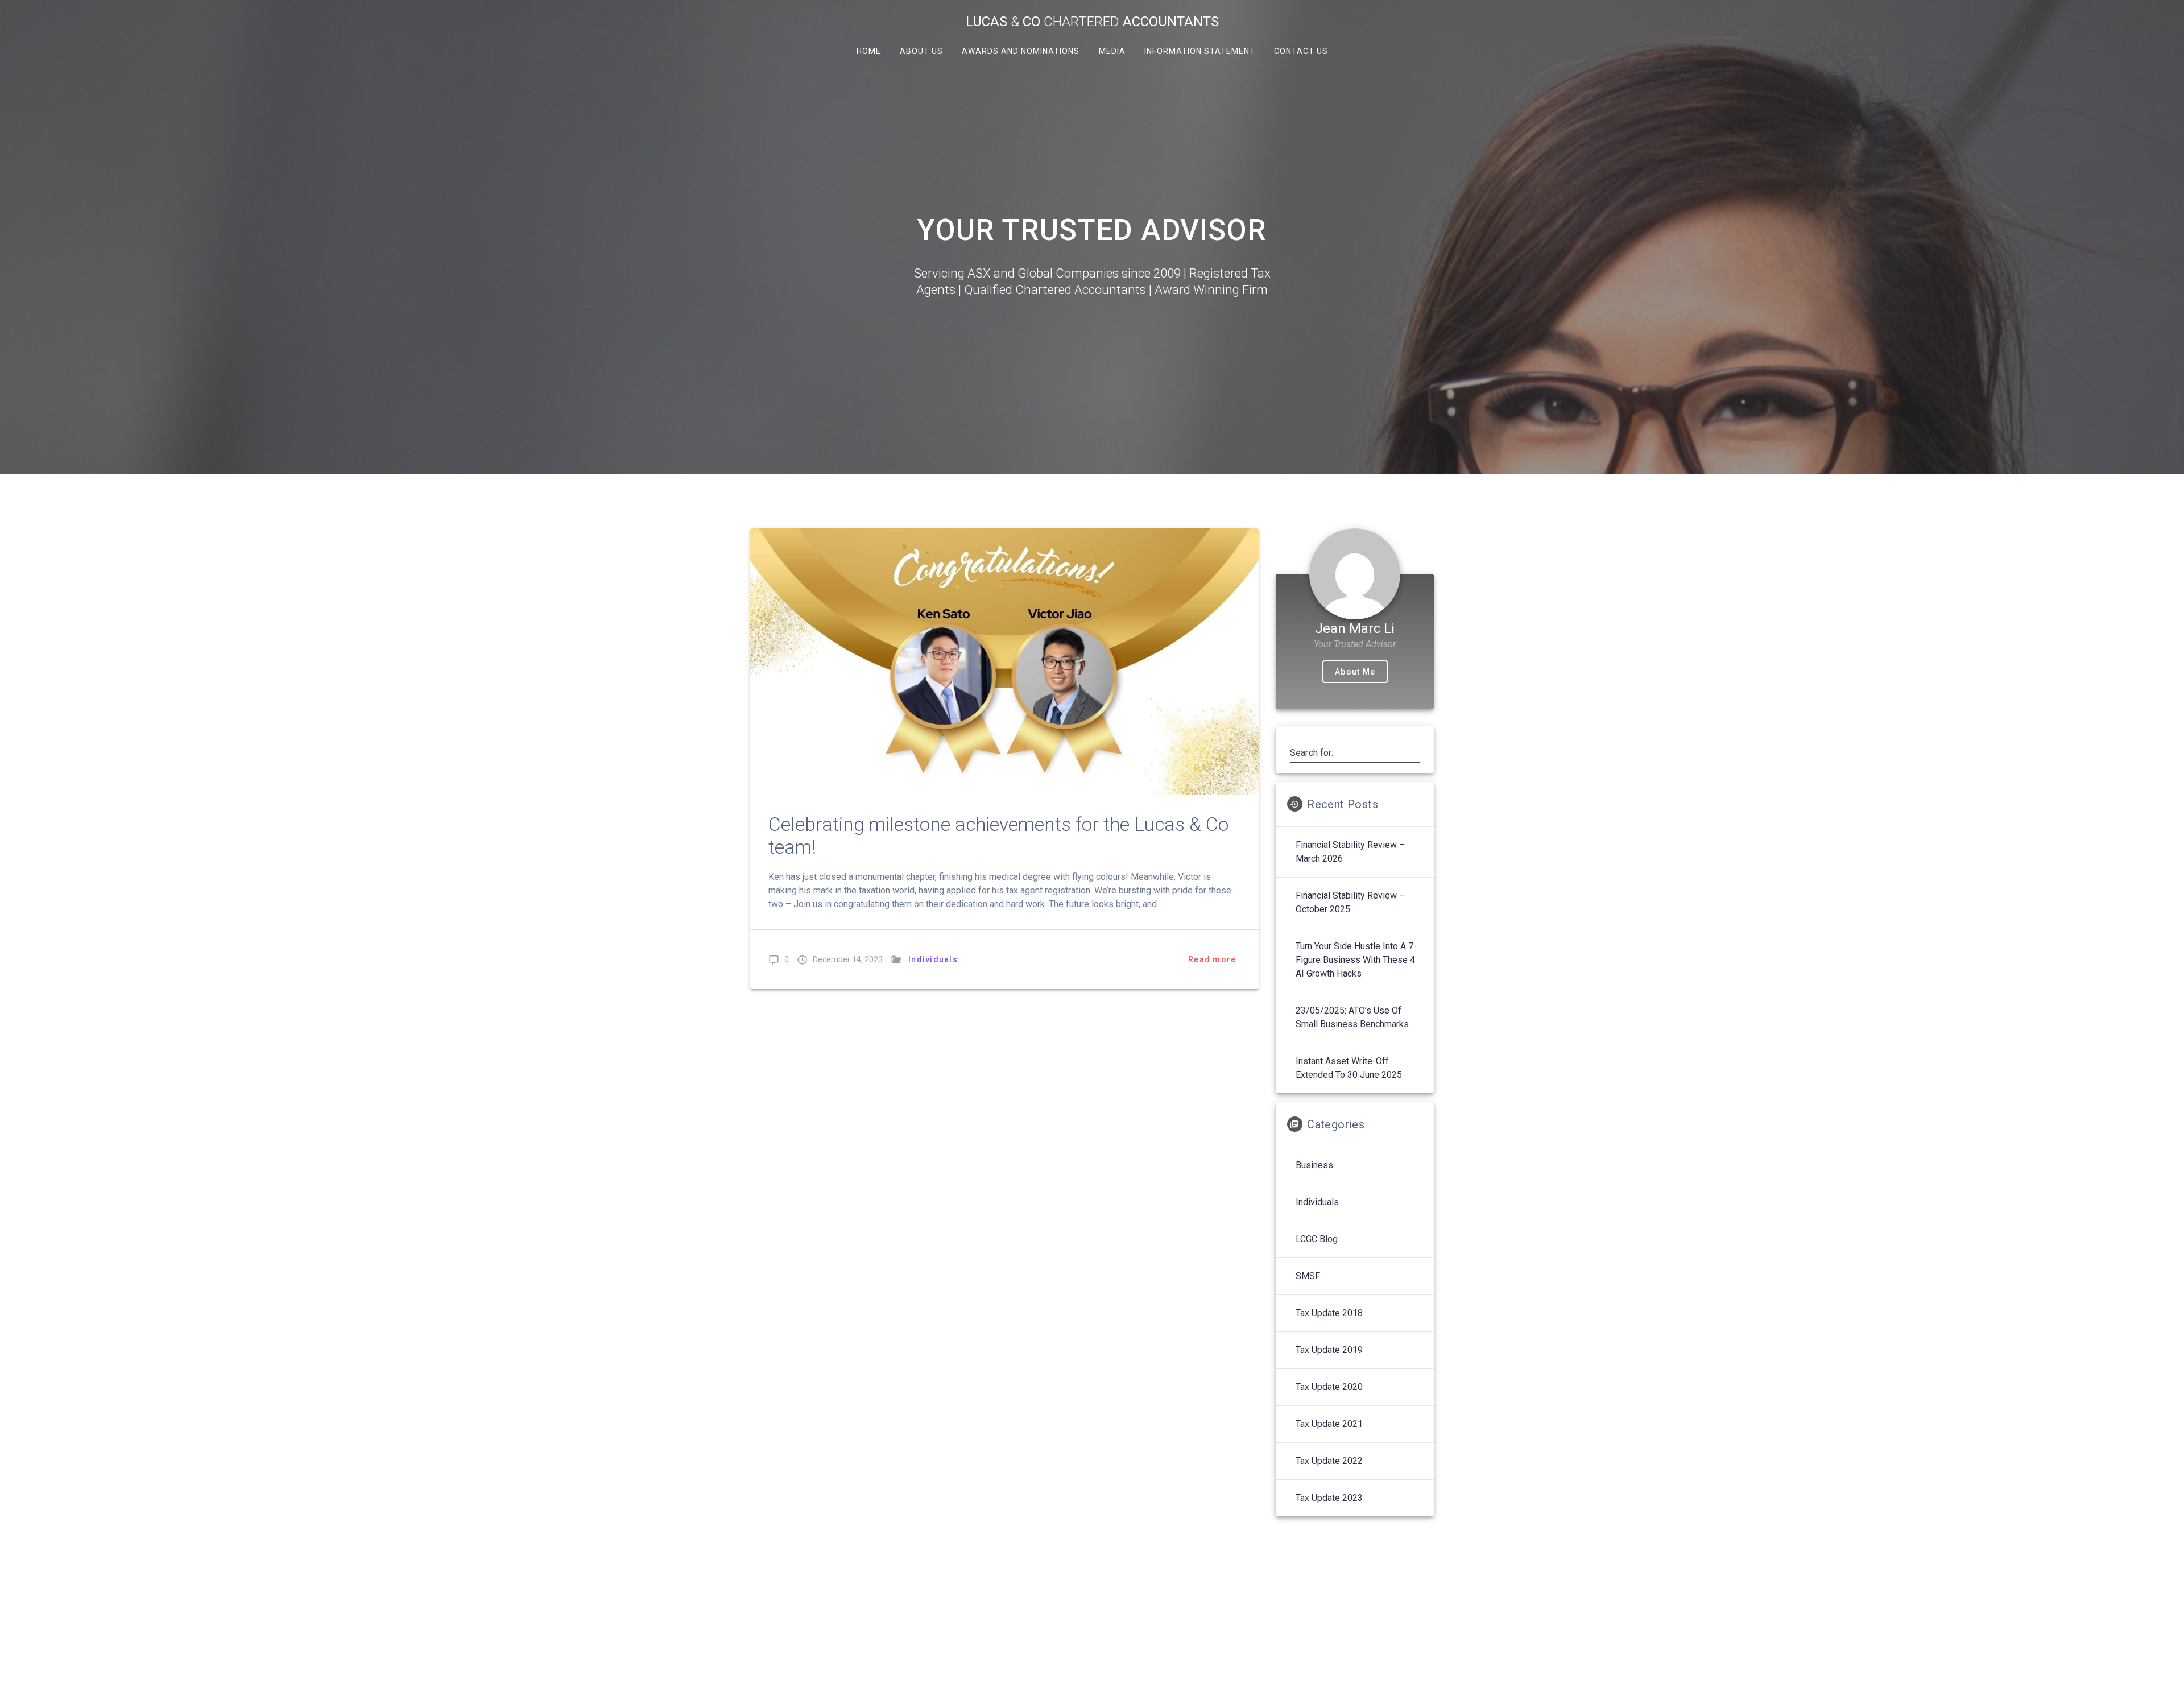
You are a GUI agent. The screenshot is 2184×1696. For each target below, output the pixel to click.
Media (1112, 51)
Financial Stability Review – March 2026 (1350, 852)
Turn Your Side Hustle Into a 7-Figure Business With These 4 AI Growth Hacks (1356, 960)
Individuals (933, 959)
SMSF (1308, 1276)
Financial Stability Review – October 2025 (1350, 902)
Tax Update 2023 (1329, 1498)
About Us (921, 51)
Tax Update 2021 (1329, 1424)
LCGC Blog (1317, 1239)
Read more (1212, 959)
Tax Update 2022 (1329, 1461)
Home (869, 51)
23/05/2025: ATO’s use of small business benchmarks (1352, 1017)
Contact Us (1300, 51)
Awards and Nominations (1021, 51)
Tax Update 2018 (1329, 1313)
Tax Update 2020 (1329, 1387)
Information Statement (1199, 51)
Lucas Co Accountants (1092, 22)
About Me (1355, 672)
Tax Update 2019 (1329, 1350)
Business (1314, 1165)
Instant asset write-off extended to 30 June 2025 (1349, 1068)
